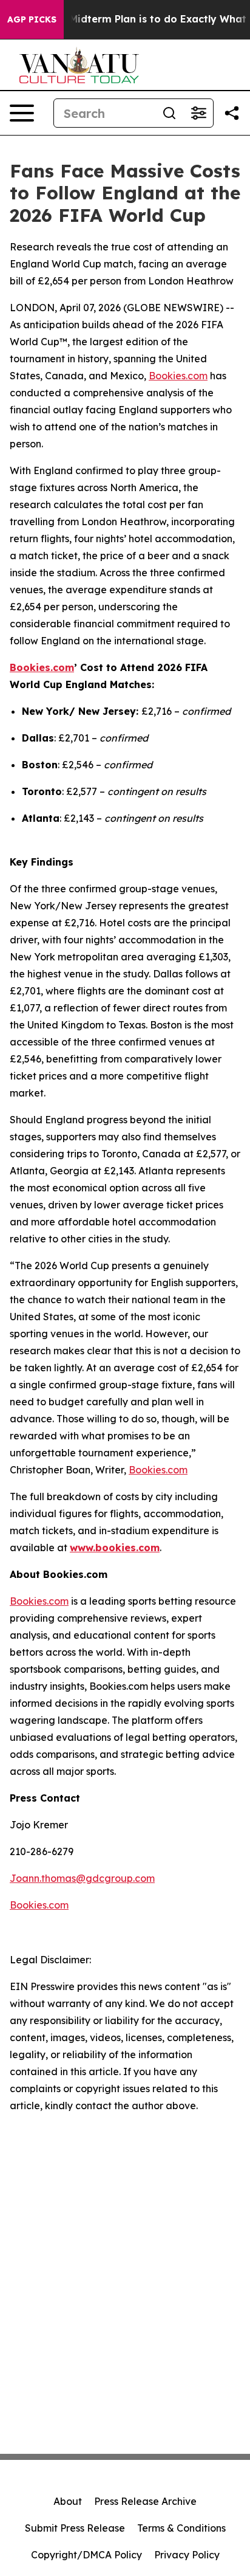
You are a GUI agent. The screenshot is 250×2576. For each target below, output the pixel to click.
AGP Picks (32, 19)
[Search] (169, 113)
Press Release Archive (145, 2501)
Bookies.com (178, 376)
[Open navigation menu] (22, 113)
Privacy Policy (187, 2555)
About (68, 2501)
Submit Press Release (75, 2528)
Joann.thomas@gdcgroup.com (82, 1878)
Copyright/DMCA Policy (86, 2555)
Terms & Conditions (181, 2528)
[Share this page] (232, 113)
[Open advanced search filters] (198, 113)
